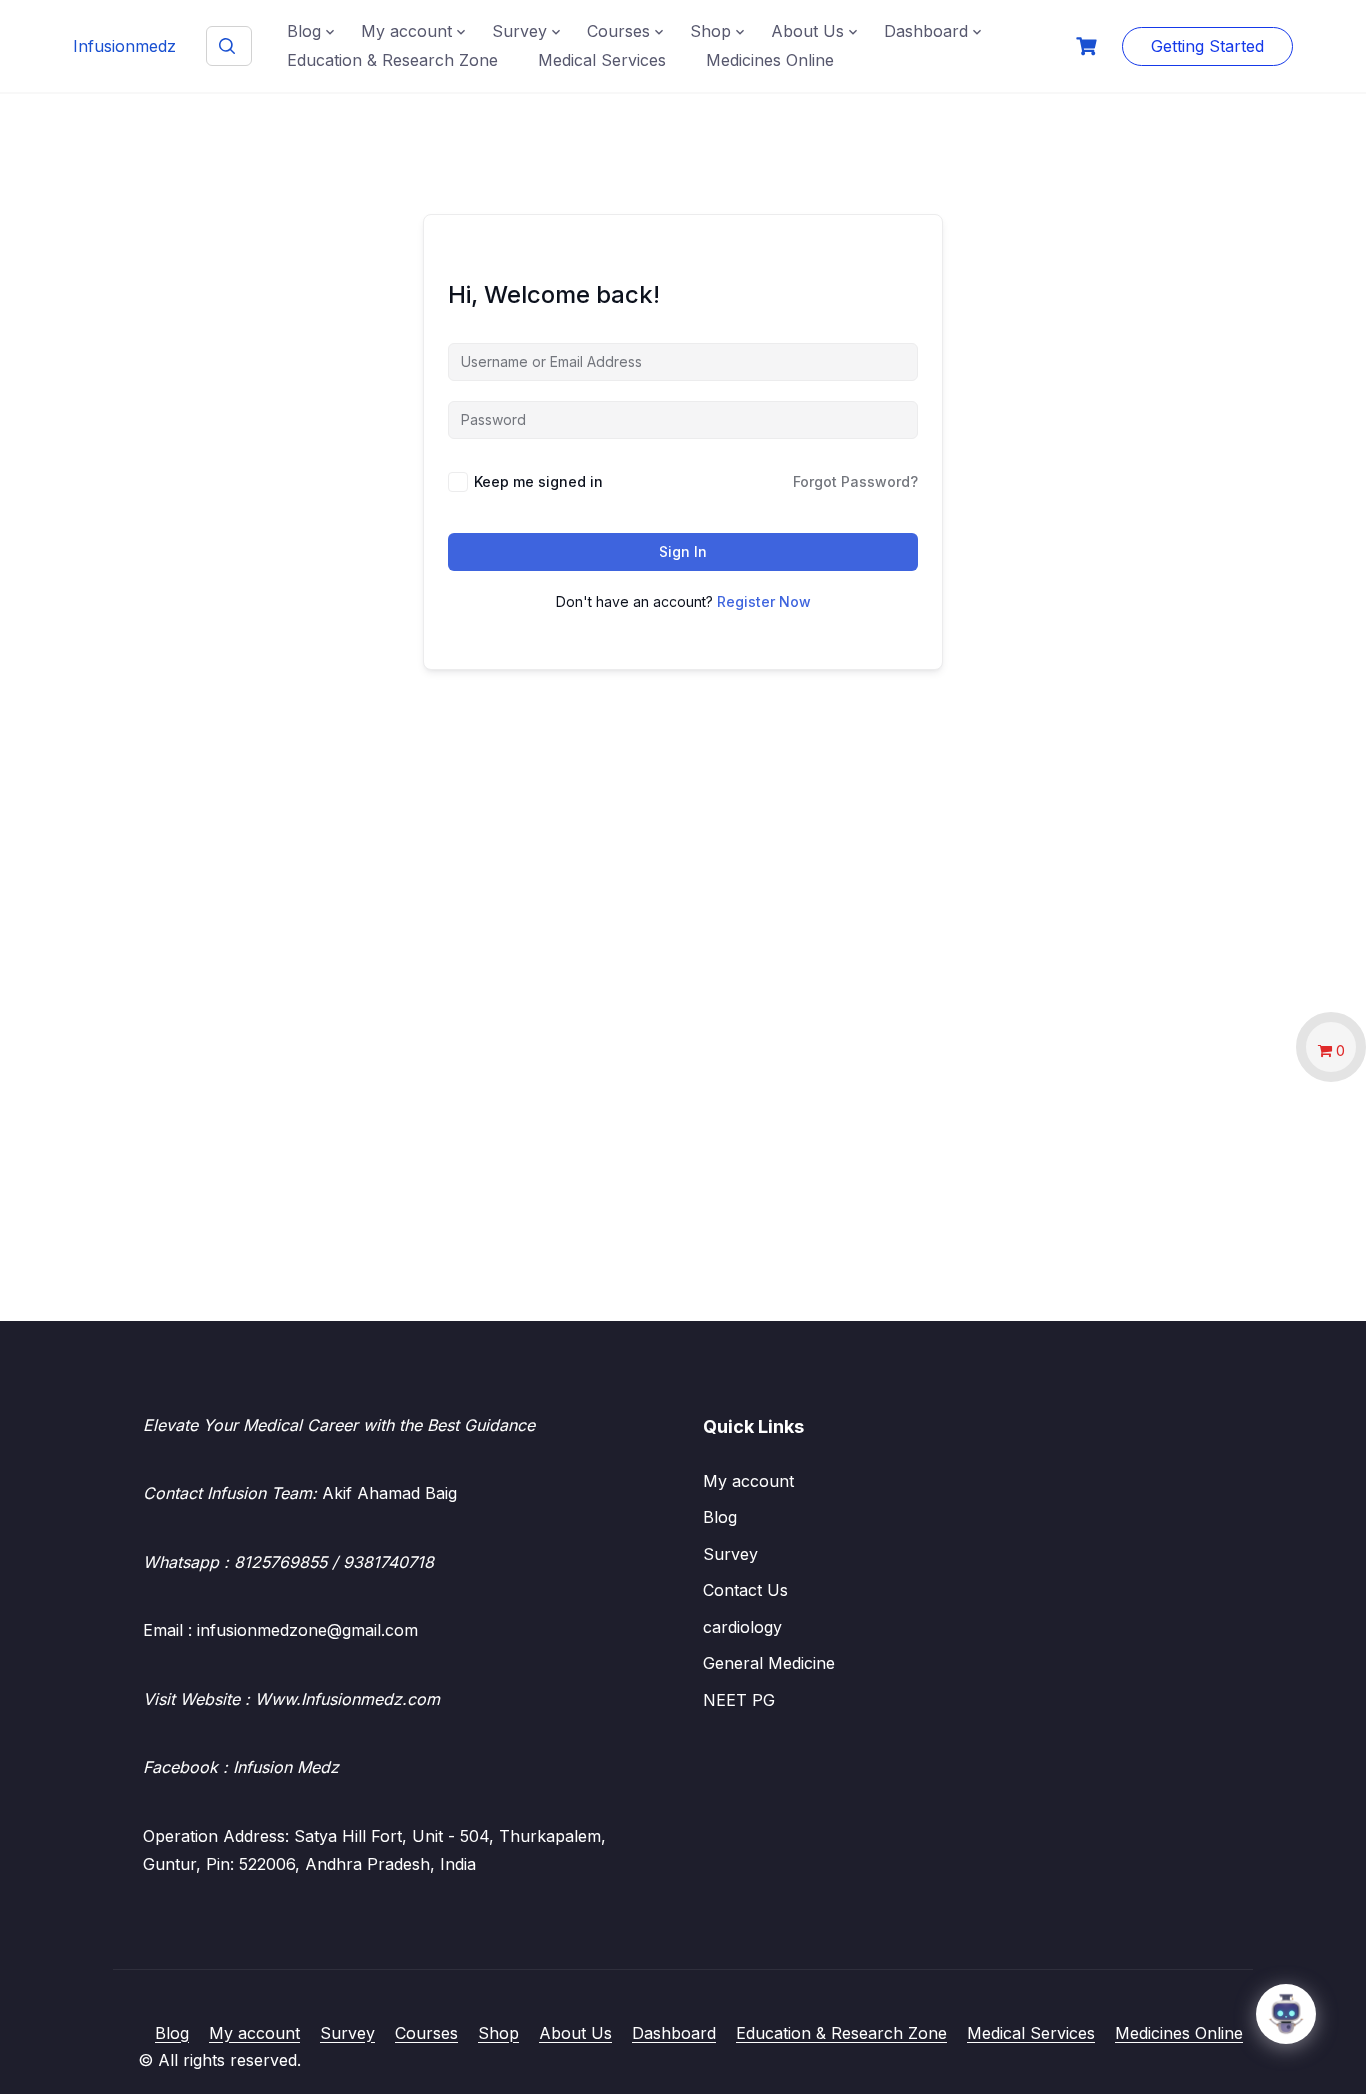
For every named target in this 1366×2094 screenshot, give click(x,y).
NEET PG (739, 1700)
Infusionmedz (124, 46)
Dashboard (926, 31)
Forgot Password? (855, 481)
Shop (710, 31)
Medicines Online (770, 60)
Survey (519, 31)
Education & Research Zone (392, 60)
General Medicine (769, 1663)
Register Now (764, 601)
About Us (807, 31)
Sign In (683, 551)
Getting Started (1207, 46)
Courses (618, 31)
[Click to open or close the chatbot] (1286, 2014)
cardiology (742, 1627)
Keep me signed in (538, 481)
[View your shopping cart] (1089, 46)
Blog (304, 31)
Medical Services (602, 60)
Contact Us (745, 1590)
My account (406, 31)
